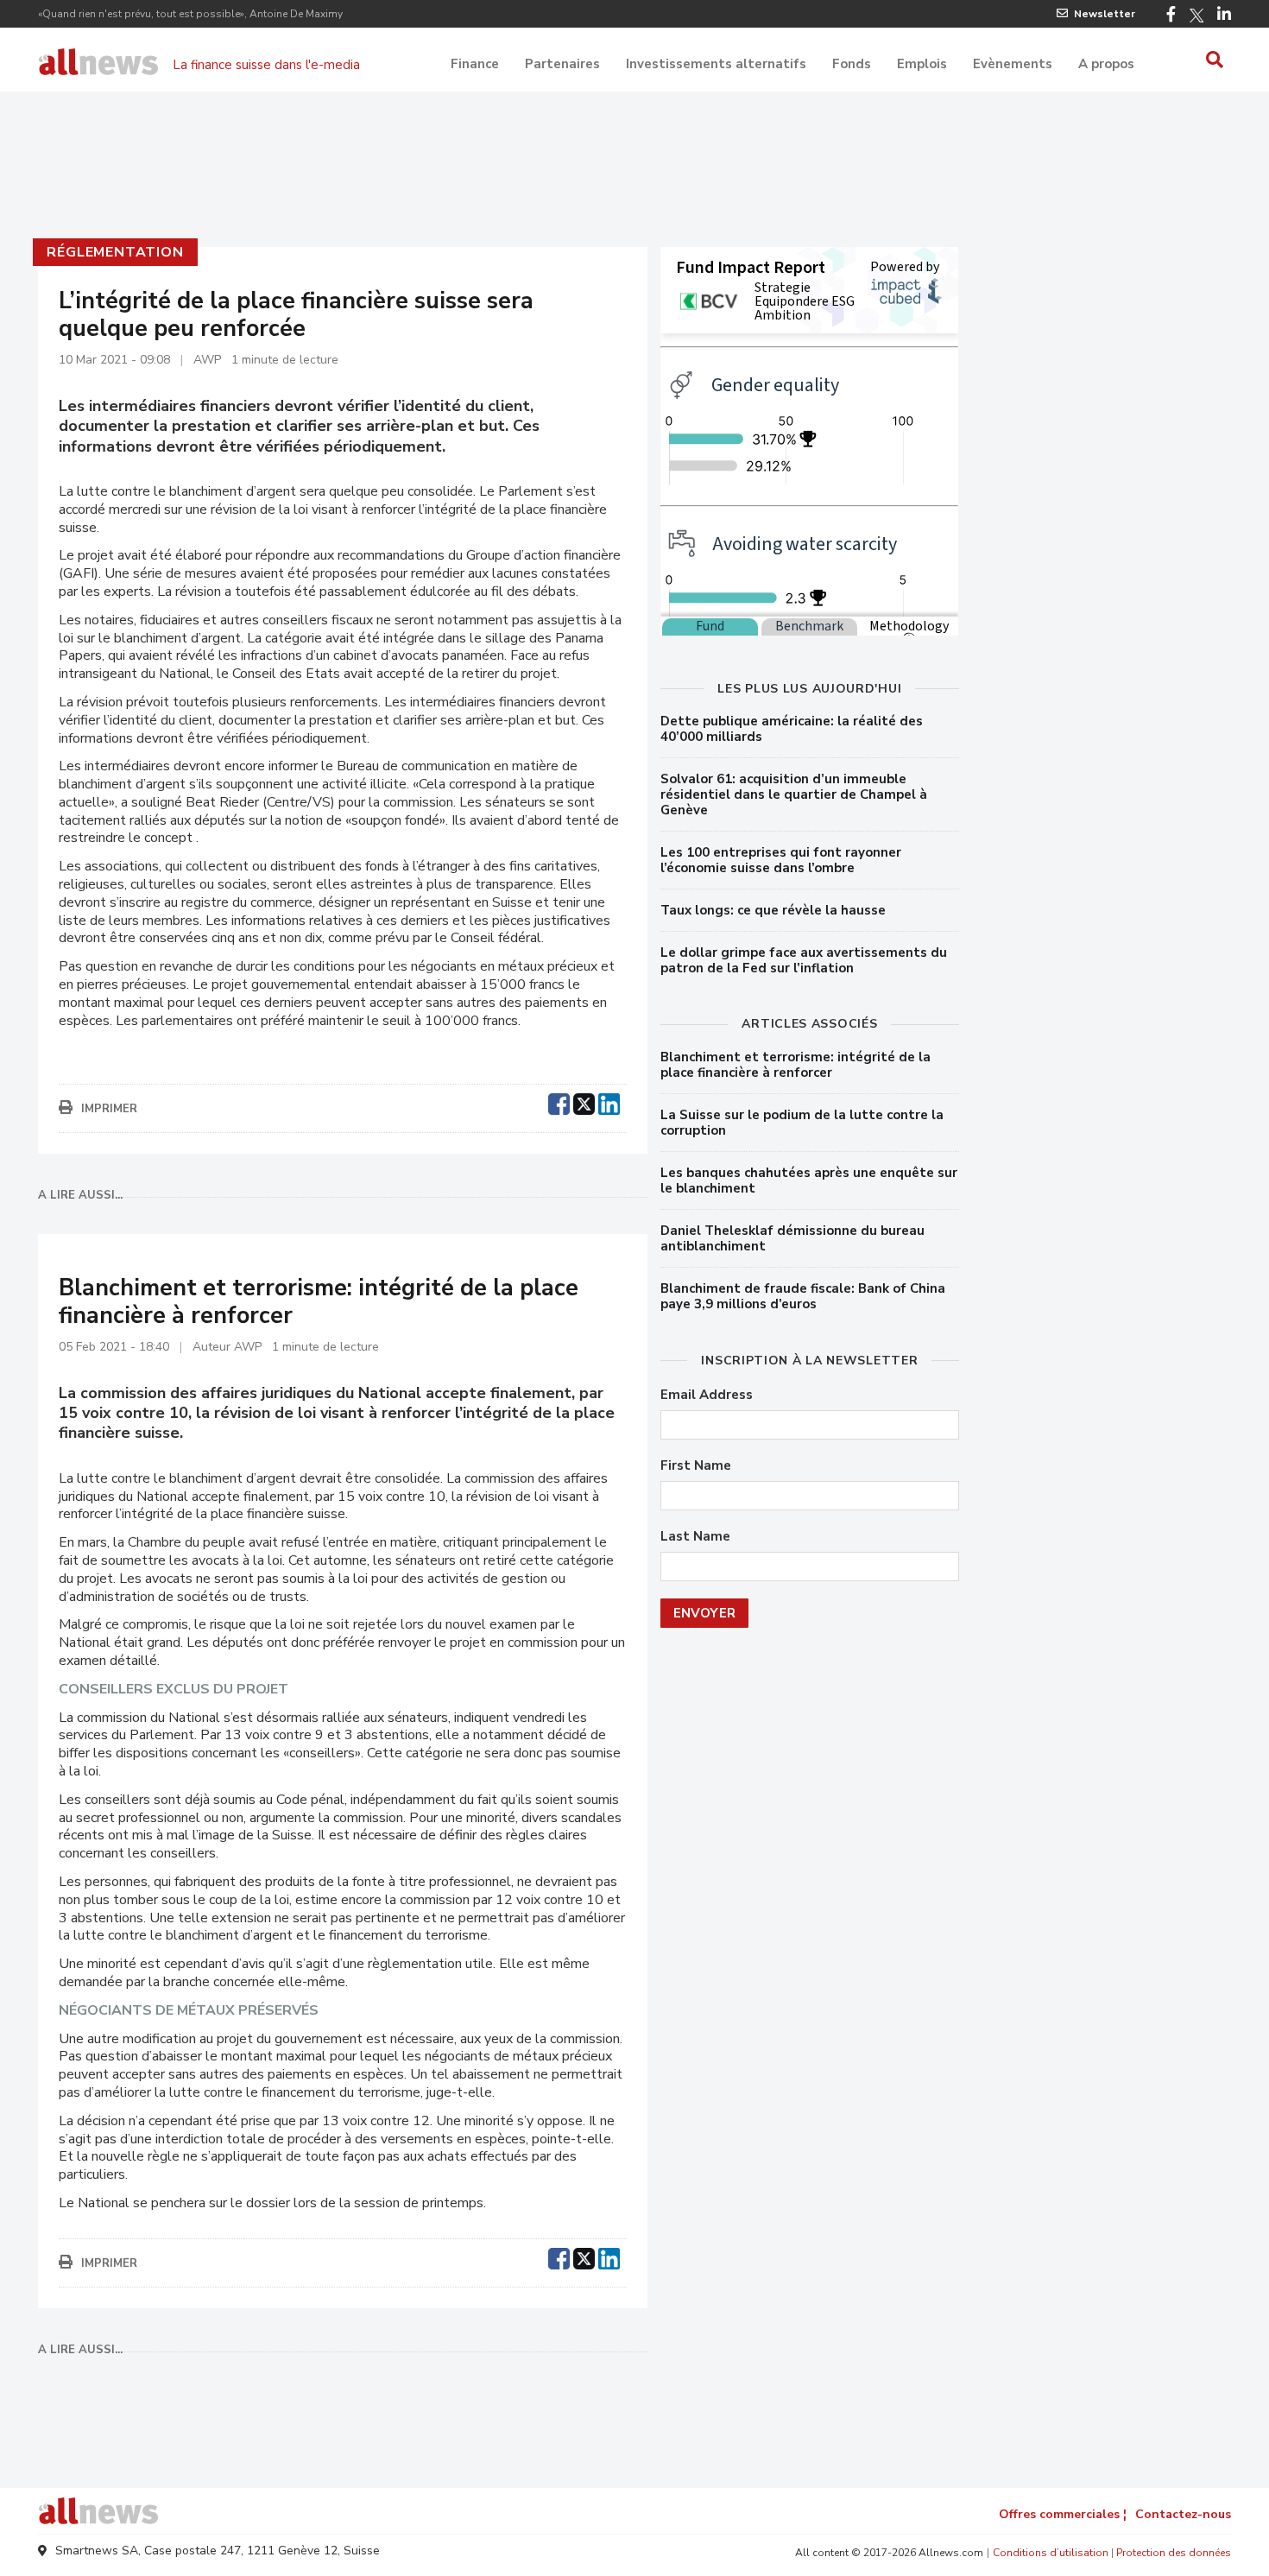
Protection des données (1174, 2553)
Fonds (852, 64)
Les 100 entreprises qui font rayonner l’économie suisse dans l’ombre (781, 860)
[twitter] (584, 1102)
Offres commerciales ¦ (1063, 2514)
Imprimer (109, 1109)
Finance (475, 64)
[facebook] (559, 1102)
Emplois (922, 64)
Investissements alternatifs (716, 64)
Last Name (695, 1537)
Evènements (1013, 64)
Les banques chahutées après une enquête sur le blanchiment (809, 1180)
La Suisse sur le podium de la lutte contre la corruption (802, 1123)
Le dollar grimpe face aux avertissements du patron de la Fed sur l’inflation (804, 960)
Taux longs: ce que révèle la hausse (773, 910)
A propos (1106, 64)
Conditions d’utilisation (1051, 2553)
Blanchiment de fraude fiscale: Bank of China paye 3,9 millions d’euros (803, 1296)
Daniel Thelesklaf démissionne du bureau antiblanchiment (792, 1238)
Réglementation (115, 252)
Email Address (707, 1395)
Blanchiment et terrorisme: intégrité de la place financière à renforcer (795, 1065)
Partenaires (562, 64)
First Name (696, 1466)
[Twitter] (1196, 16)
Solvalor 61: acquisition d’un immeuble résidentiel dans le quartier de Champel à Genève (794, 794)
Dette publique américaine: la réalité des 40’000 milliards (792, 729)
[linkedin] (609, 1102)
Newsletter (1105, 14)
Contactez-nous (1183, 2514)
